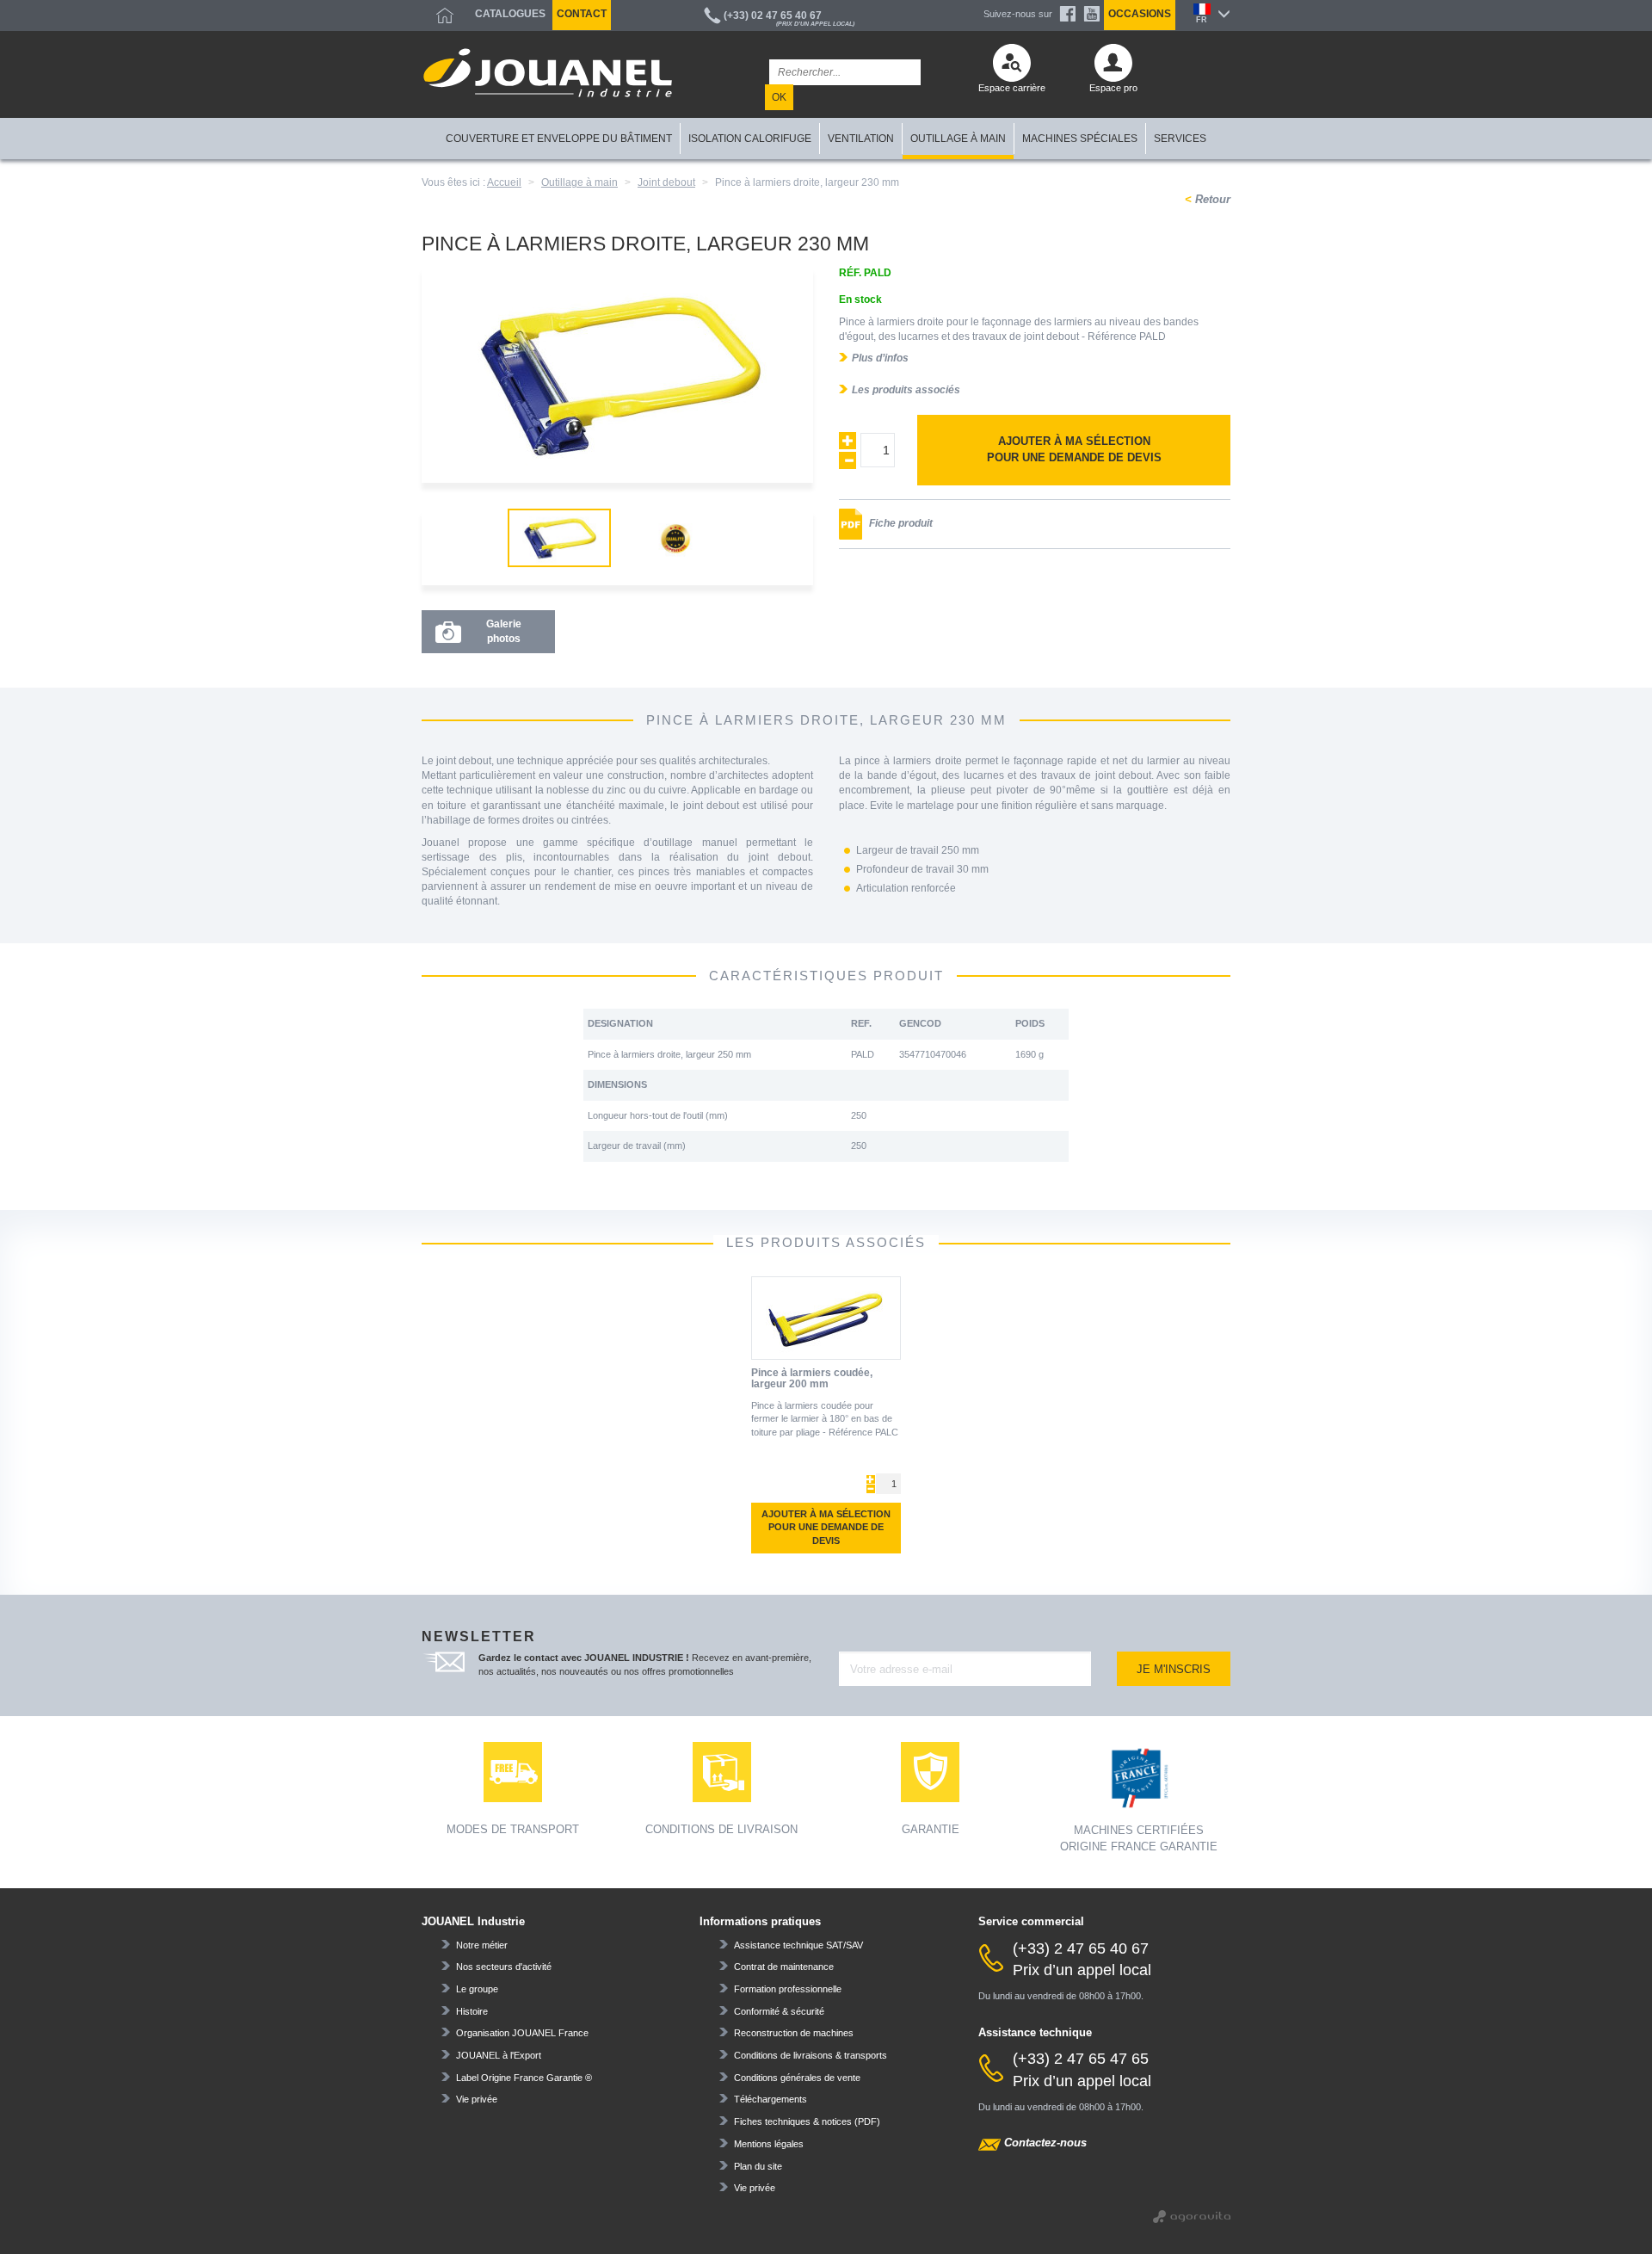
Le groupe (477, 1989)
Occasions (1140, 14)
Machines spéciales (1080, 139)
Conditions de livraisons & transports (811, 2055)
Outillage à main (958, 139)
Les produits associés (906, 390)
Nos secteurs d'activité (504, 1967)
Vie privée (477, 2099)
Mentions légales (769, 2144)
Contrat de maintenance (784, 1967)
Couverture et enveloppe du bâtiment (559, 139)
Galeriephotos (504, 631)
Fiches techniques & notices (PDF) (807, 2121)
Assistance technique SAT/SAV (798, 1945)
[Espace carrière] (1012, 67)
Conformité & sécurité (779, 2011)
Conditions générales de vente (797, 2078)
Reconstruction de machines (794, 2033)
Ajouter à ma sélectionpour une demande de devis (1074, 449)
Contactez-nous (1045, 2143)
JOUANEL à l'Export (499, 2055)
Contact (582, 14)
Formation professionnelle (788, 1989)
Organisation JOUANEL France (522, 2033)
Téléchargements (771, 2099)
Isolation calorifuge (750, 139)
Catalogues (510, 14)
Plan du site (758, 2166)
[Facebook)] (1068, 14)
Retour (1211, 199)
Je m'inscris (1174, 1669)
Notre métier (482, 1945)
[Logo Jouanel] (548, 73)
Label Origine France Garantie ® (524, 2078)
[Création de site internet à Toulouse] (1192, 2215)
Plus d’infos (880, 358)
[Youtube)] (1092, 14)
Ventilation (861, 139)
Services (1180, 139)
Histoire (472, 2011)
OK (779, 97)
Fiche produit (900, 523)
